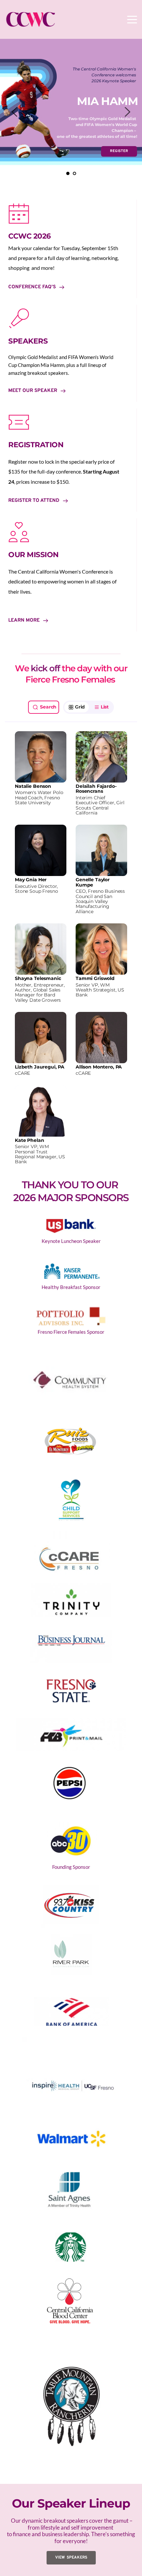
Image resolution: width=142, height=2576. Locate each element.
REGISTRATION (36, 445)
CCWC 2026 (30, 236)
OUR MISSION (34, 555)
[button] (132, 19)
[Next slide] (127, 112)
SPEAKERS (28, 341)
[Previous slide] (15, 112)
